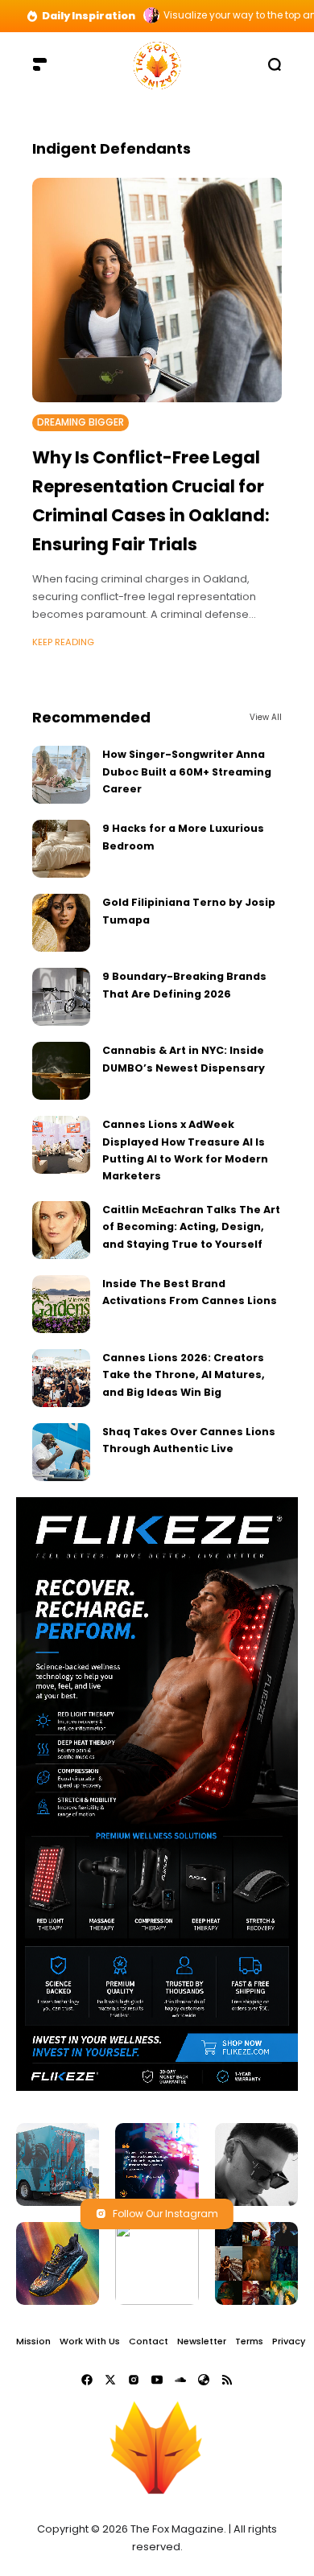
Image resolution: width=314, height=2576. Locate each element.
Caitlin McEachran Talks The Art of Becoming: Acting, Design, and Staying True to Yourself (191, 1227)
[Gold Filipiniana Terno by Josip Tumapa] (61, 923)
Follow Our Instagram (165, 2214)
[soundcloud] (180, 2380)
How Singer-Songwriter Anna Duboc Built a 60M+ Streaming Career (187, 772)
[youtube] (157, 2380)
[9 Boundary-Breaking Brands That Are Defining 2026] (61, 997)
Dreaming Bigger (81, 422)
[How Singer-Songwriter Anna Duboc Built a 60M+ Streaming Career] (61, 775)
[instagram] (134, 2380)
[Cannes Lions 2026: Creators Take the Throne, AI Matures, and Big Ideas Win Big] (61, 1378)
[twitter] (110, 2380)
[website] (204, 2380)
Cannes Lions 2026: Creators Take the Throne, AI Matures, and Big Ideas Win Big (184, 1375)
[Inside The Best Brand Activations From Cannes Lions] (61, 1304)
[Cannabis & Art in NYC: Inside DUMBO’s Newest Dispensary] (61, 1071)
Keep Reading (63, 642)
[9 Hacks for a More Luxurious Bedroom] (61, 849)
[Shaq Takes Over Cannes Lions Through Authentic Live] (61, 1452)
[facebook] (87, 2380)
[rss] (227, 2380)
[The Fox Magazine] (157, 64)
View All (266, 717)
